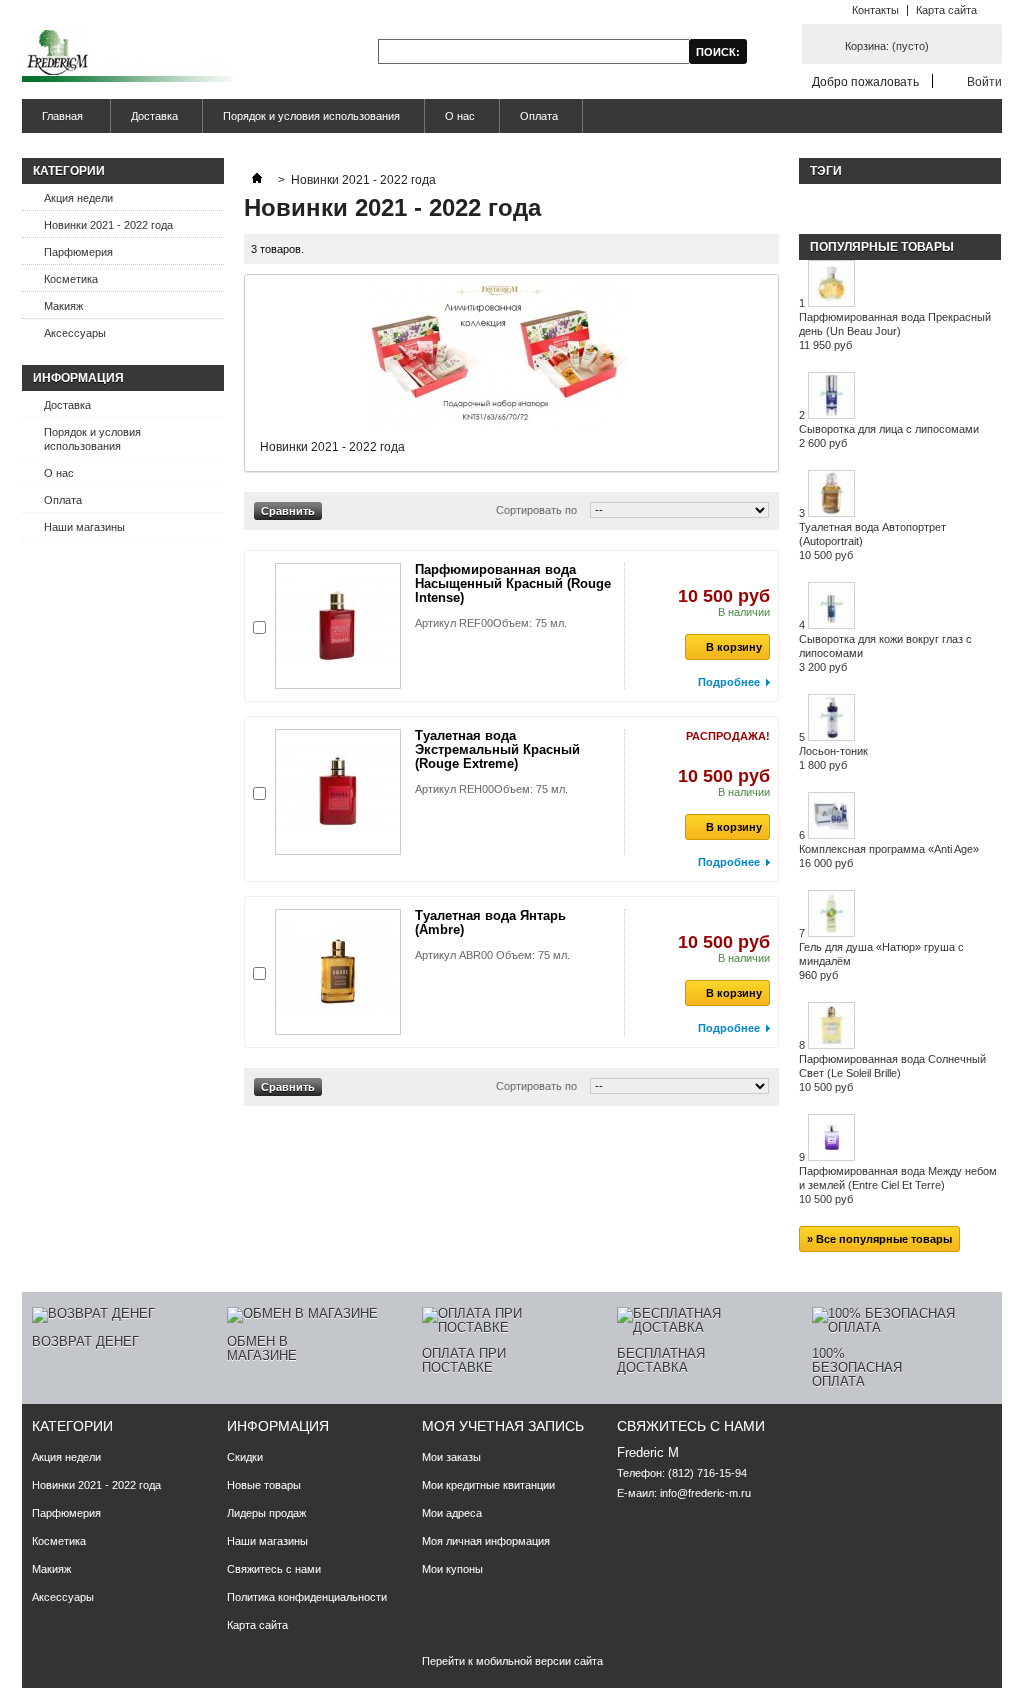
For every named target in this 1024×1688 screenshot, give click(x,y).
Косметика (71, 279)
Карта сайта (946, 10)
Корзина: (887, 46)
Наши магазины (84, 527)
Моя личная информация (486, 1541)
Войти (984, 81)
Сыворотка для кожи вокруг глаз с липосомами (885, 653)
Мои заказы (451, 1457)
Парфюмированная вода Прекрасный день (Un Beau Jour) (895, 331)
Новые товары (264, 1485)
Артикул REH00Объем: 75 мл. (491, 789)
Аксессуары (75, 333)
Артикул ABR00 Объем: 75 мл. (492, 955)
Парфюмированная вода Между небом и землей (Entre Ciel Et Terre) (898, 1185)
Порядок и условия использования (311, 116)
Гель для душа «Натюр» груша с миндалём (881, 961)
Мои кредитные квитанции (488, 1485)
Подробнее (729, 682)
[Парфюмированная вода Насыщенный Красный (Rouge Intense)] (338, 626)
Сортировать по (536, 510)
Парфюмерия (78, 252)
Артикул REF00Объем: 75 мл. (491, 623)
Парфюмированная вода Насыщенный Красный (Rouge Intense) (513, 583)
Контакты (875, 10)
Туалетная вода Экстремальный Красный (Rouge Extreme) (497, 749)
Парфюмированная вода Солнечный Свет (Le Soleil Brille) (892, 1073)
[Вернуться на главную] (257, 180)
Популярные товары (882, 247)
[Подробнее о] (809, 200)
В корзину (734, 647)
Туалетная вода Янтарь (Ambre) (490, 922)
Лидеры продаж (266, 1513)
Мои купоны (452, 1569)
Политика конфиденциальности (307, 1597)
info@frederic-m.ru (705, 1493)
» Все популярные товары (879, 1239)
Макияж (63, 306)
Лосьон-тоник (833, 758)
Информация (78, 378)
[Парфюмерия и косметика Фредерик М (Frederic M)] (126, 57)
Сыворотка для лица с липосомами (889, 436)
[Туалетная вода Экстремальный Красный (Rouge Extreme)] (338, 792)
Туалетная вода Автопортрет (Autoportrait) (872, 541)
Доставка (154, 116)
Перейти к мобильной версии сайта (512, 1661)
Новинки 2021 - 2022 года (108, 225)
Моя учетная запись (503, 1426)
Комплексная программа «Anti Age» (889, 856)
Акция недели (78, 198)
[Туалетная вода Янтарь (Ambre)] (338, 972)
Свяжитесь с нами (274, 1569)
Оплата (539, 116)
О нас (460, 116)
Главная (52, 121)
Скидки (245, 1457)
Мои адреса (452, 1513)
